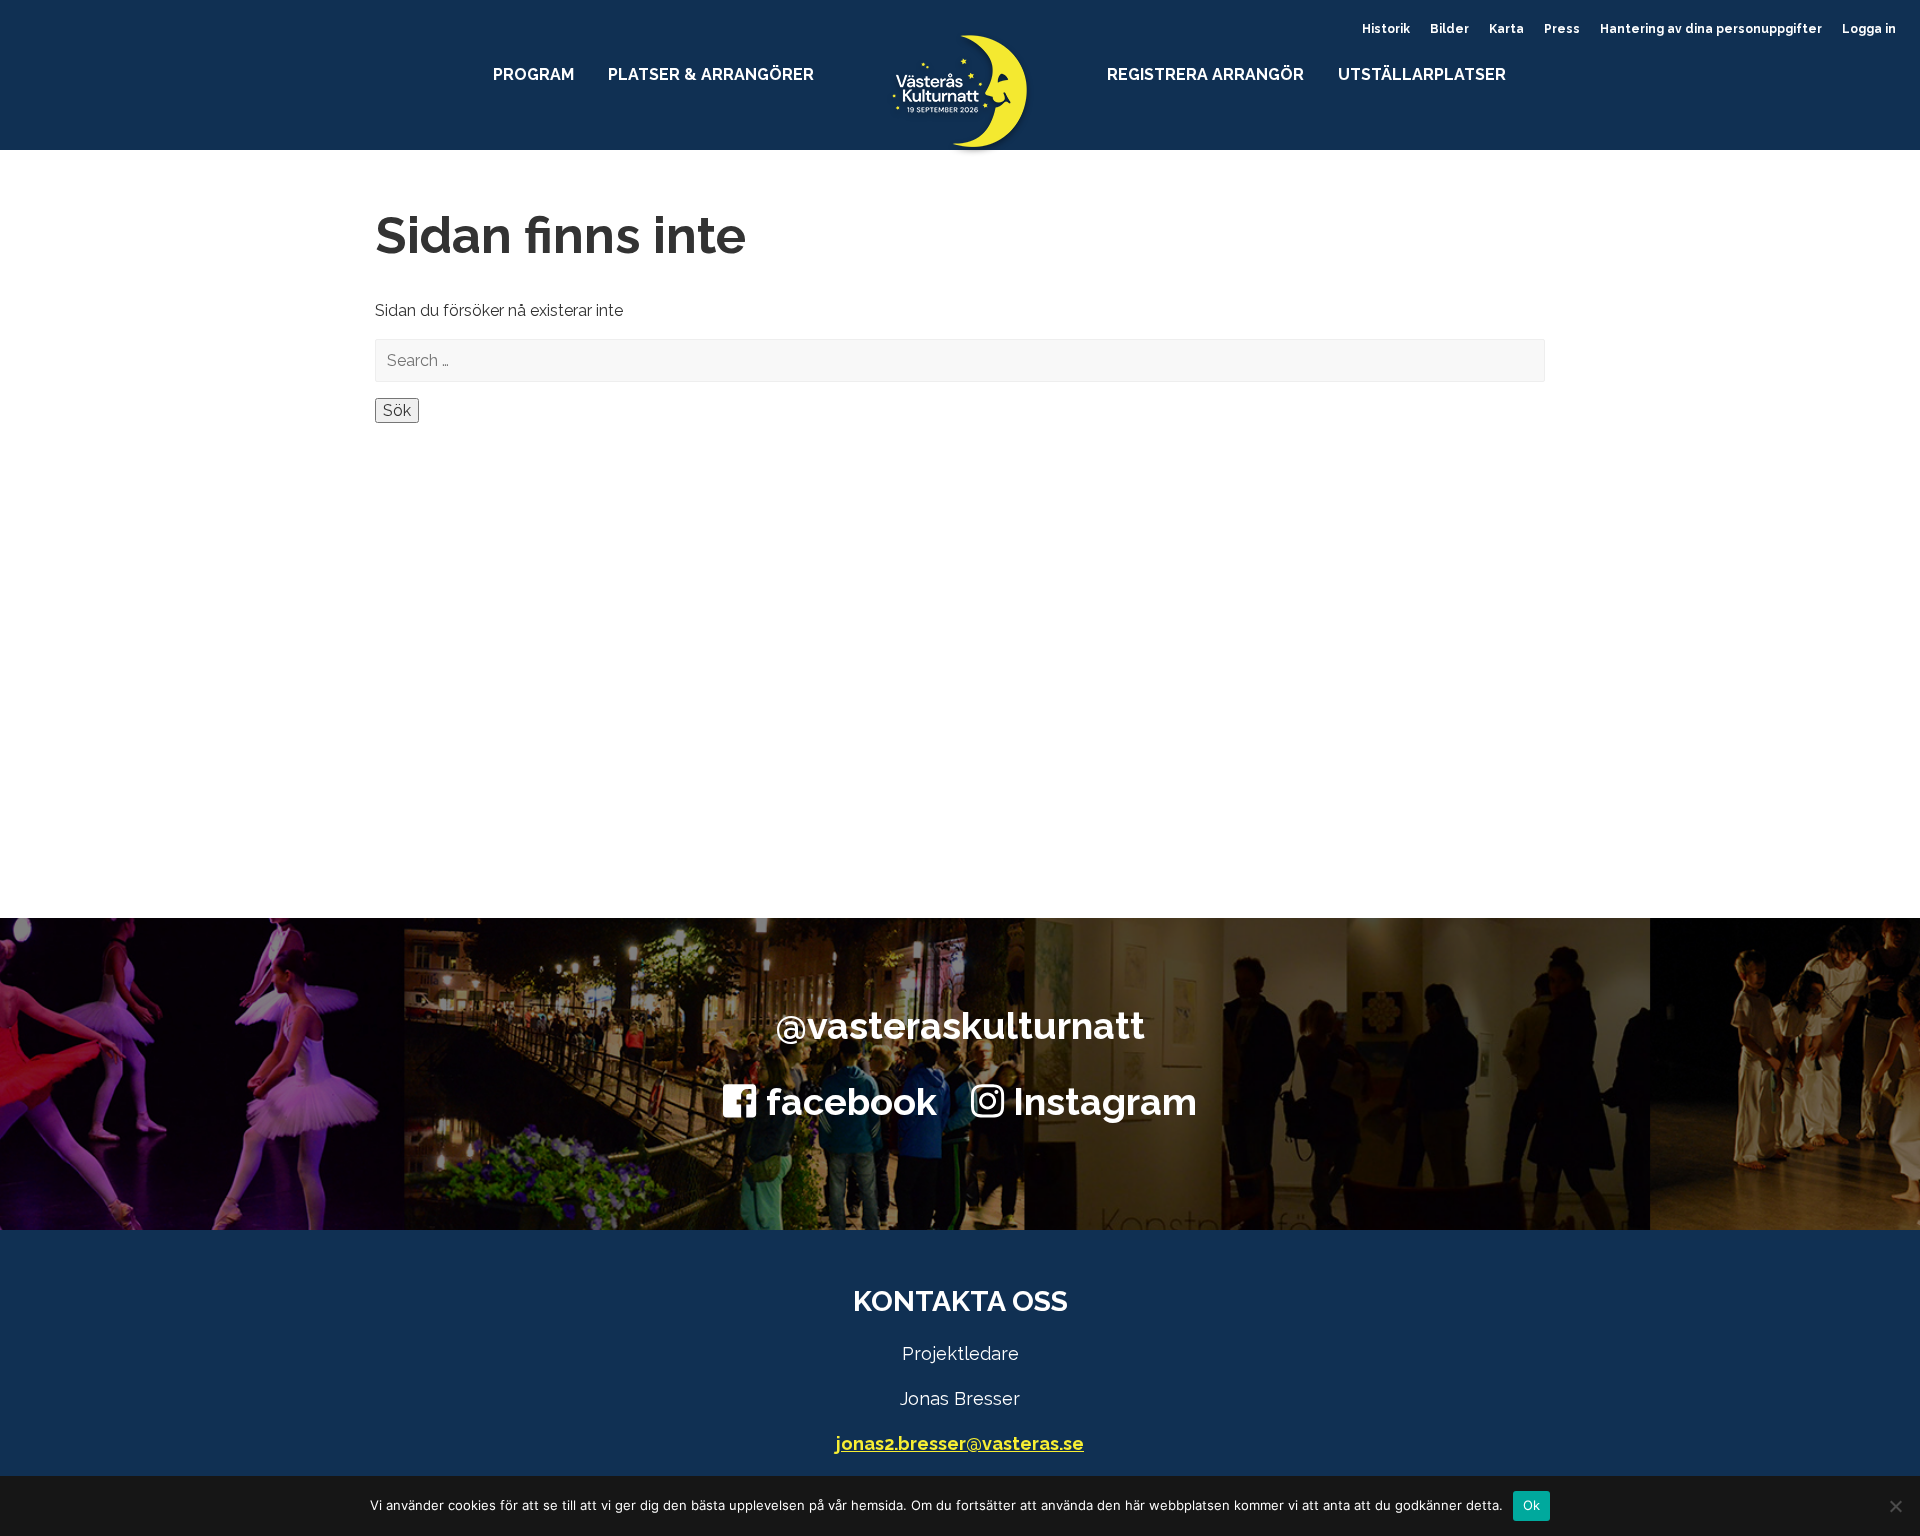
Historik (1386, 29)
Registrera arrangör (1205, 74)
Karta (1506, 29)
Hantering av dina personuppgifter (1711, 29)
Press (1562, 29)
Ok (1532, 1505)
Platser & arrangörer (711, 74)
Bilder (1449, 29)
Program (533, 74)
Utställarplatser (1422, 74)
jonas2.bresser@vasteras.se (960, 1443)
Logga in (1869, 29)
